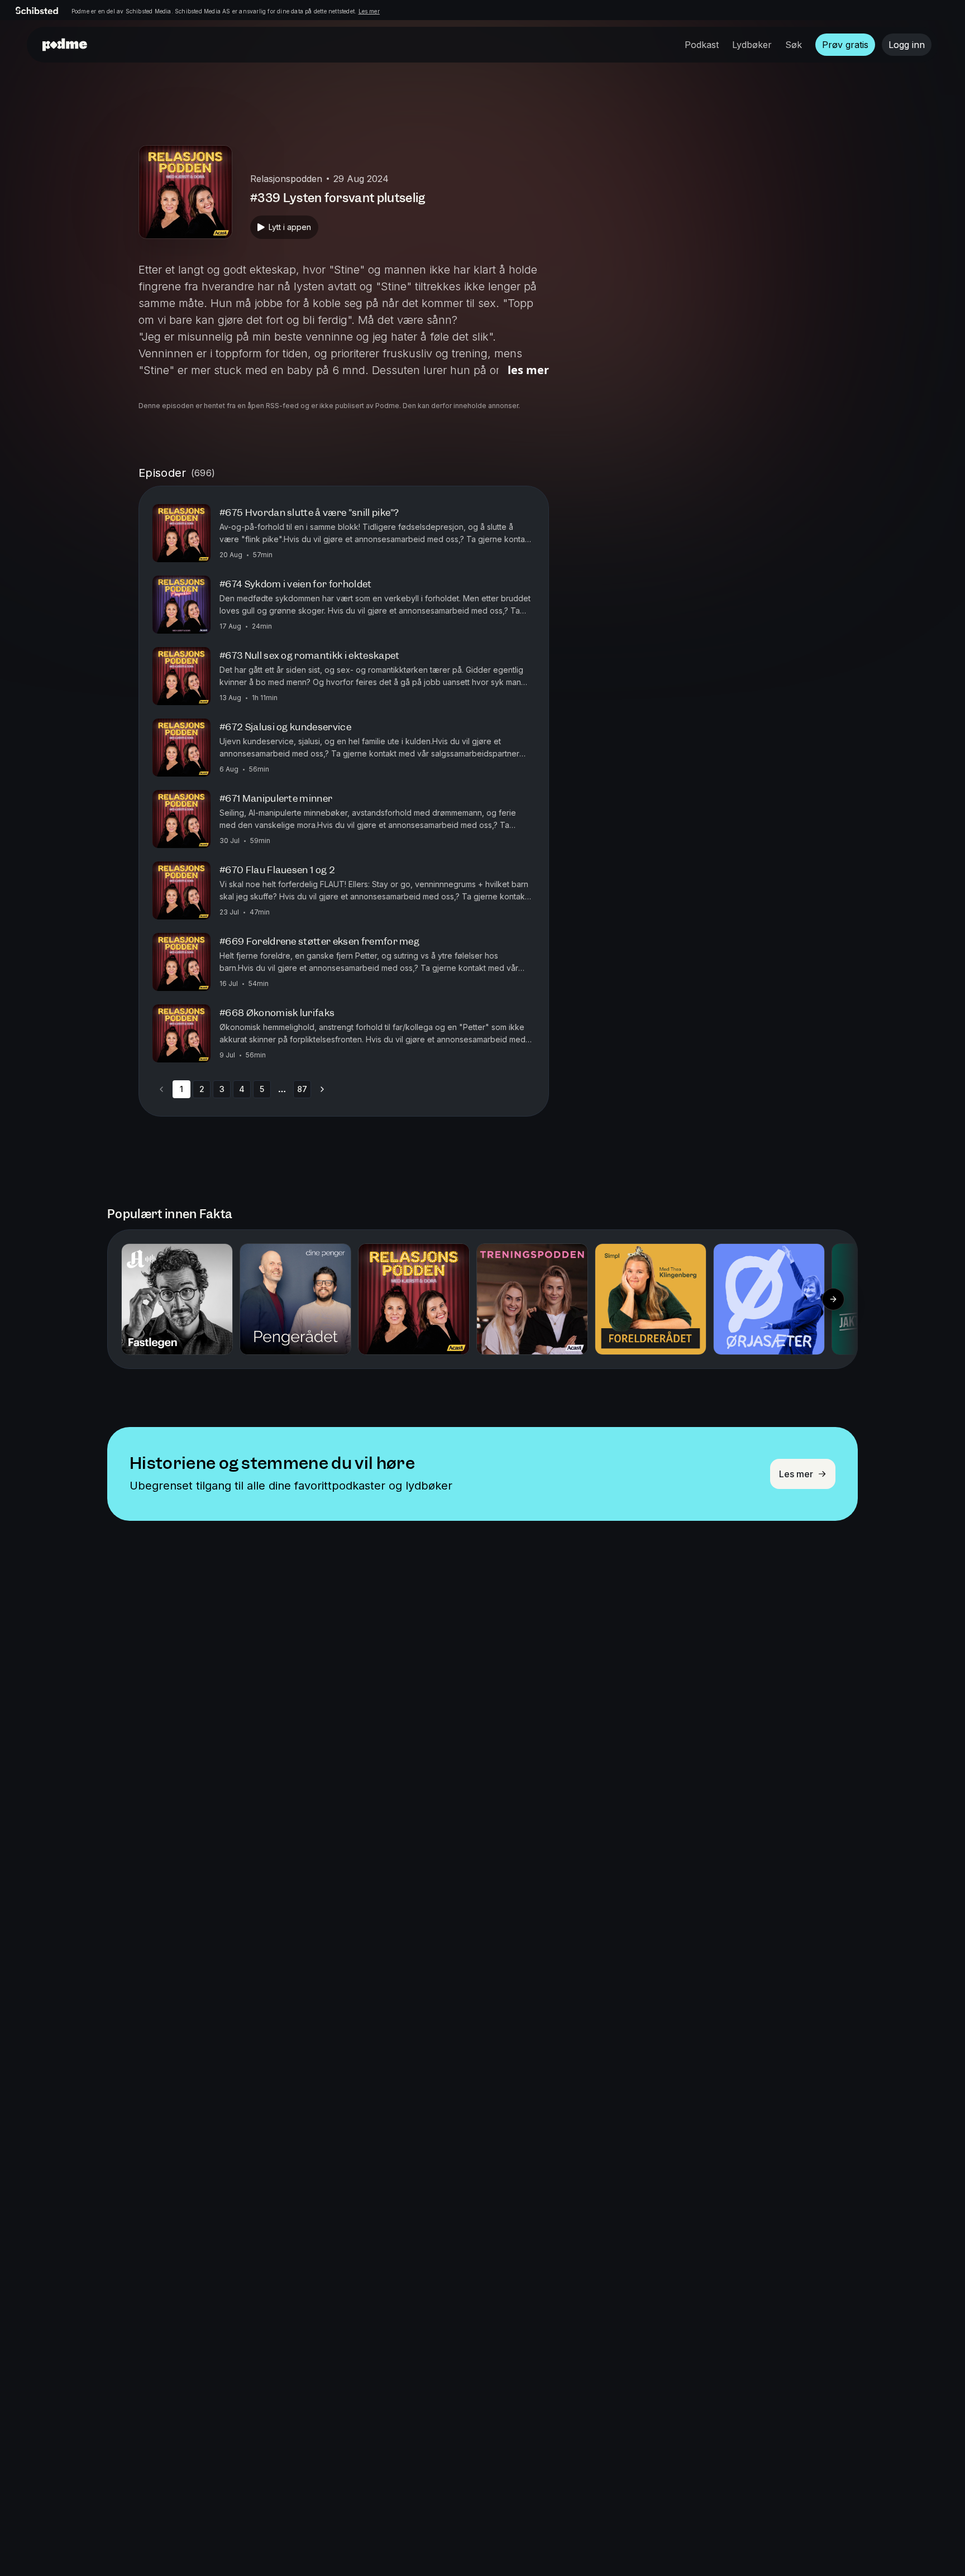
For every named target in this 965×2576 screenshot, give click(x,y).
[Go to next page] (322, 1089)
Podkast (702, 45)
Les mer (369, 11)
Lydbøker (752, 45)
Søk (794, 45)
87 (302, 1089)
